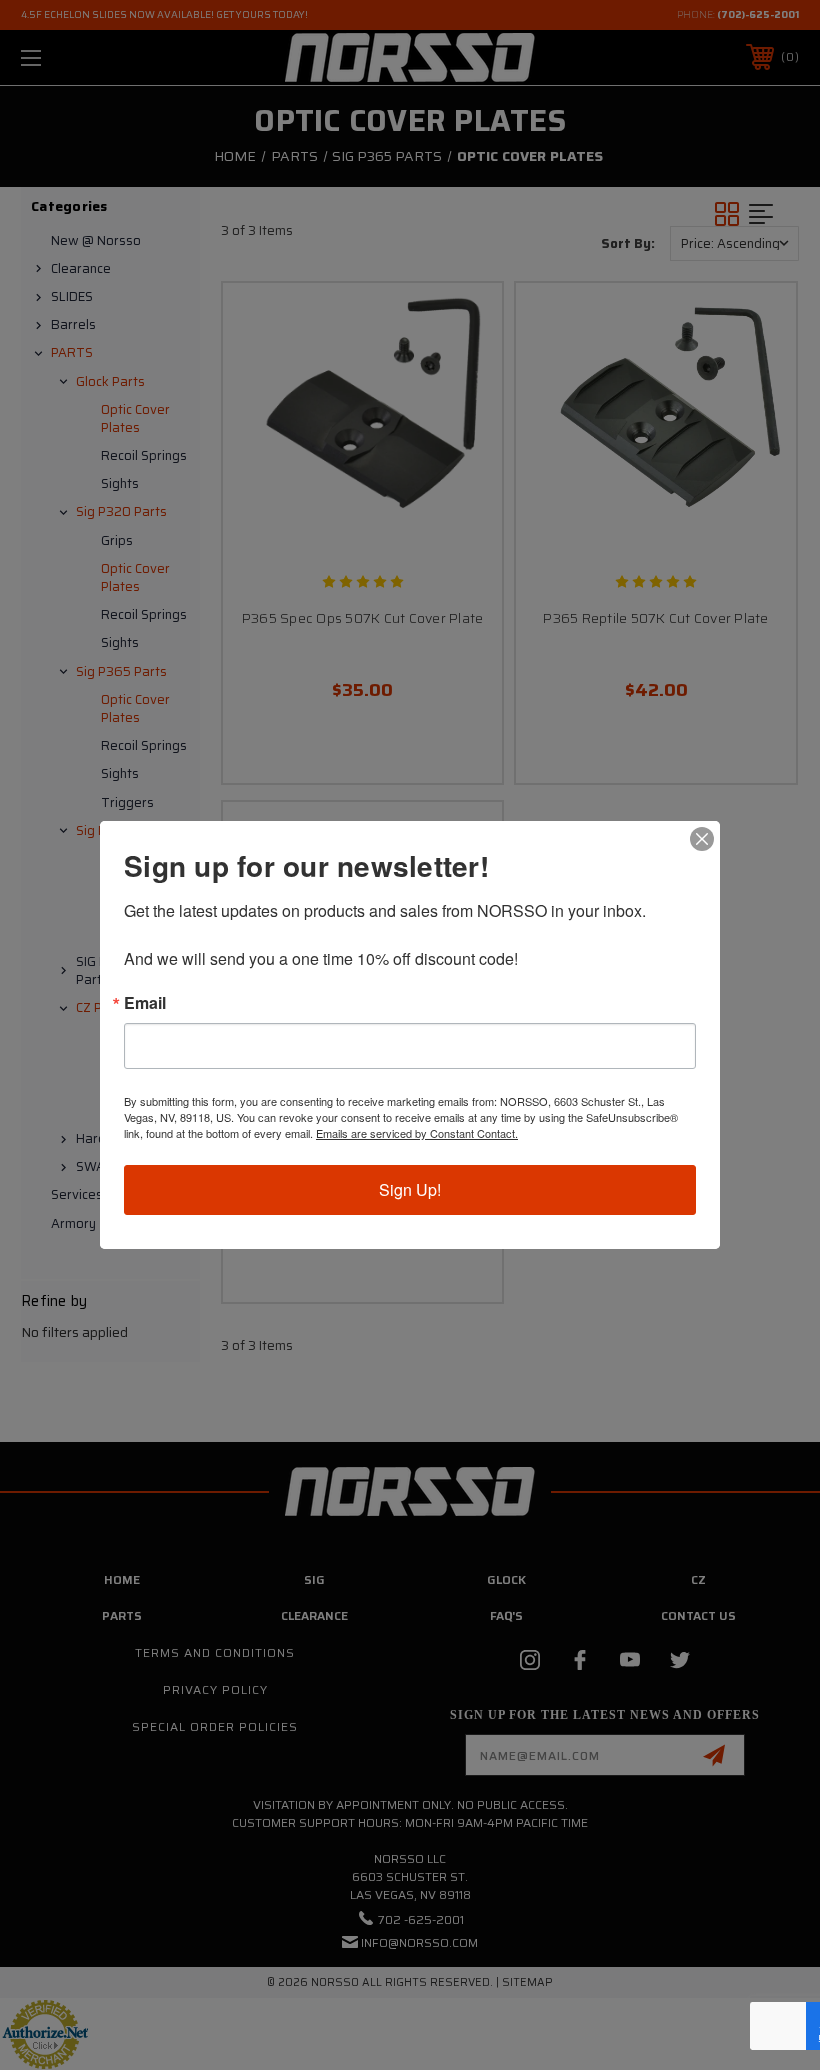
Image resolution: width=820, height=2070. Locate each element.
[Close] (702, 839)
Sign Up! (410, 1189)
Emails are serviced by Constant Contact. (417, 1133)
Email (145, 1003)
